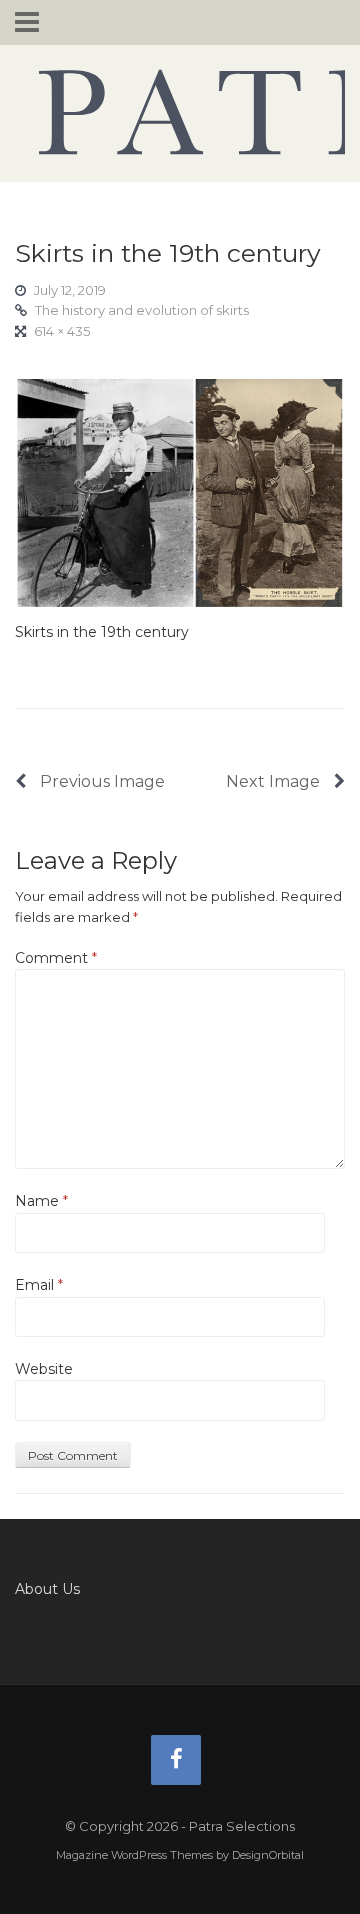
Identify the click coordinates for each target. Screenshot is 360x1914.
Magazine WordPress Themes (134, 1855)
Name (41, 1201)
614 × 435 (62, 331)
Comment (56, 958)
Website (44, 1369)
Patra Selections (180, 112)
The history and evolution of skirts (142, 310)
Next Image (275, 781)
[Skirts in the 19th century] (180, 492)
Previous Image (100, 781)
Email (39, 1285)
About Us (47, 1589)
